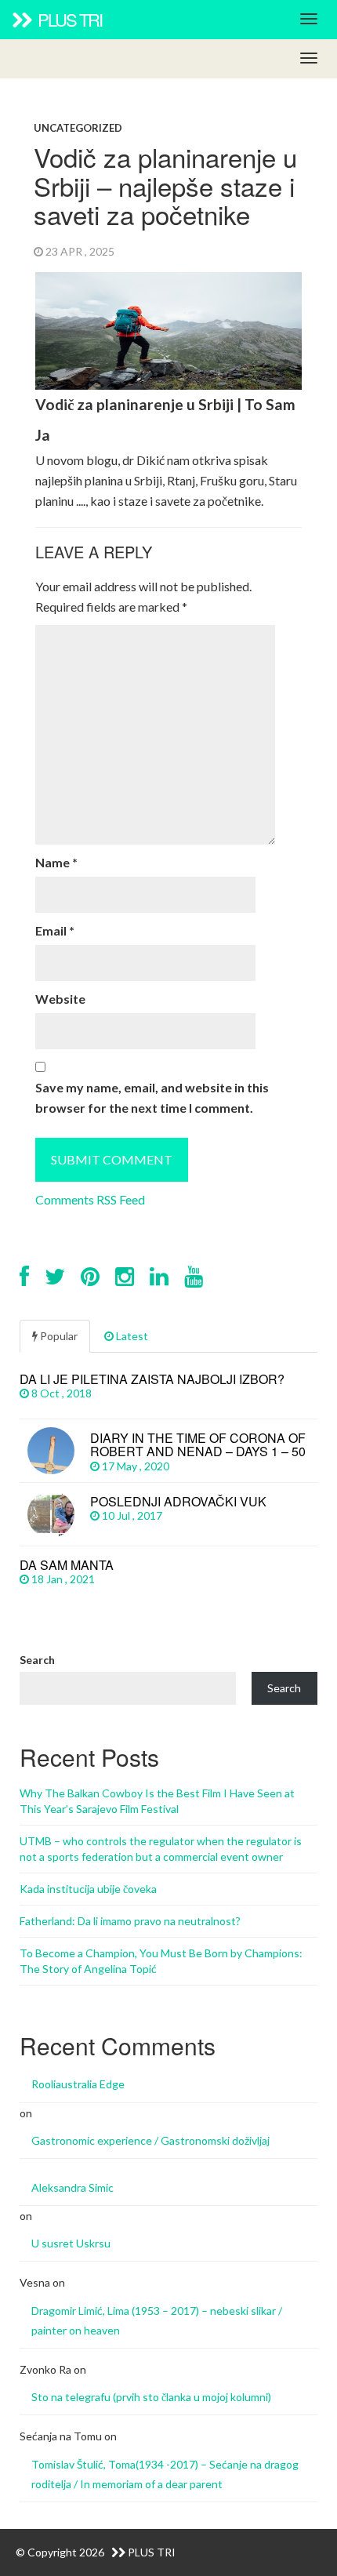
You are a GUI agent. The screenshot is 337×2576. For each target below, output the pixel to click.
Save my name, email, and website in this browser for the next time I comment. (152, 1097)
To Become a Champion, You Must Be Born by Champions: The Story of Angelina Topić (161, 1961)
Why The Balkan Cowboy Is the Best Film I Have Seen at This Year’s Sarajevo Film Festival (157, 1801)
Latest (131, 1336)
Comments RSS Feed (90, 1199)
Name (56, 862)
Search (37, 1660)
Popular (58, 1336)
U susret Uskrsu (71, 2243)
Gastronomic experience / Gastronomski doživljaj (150, 2140)
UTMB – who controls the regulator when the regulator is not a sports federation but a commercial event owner (161, 1849)
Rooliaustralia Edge (78, 2084)
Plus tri (68, 19)
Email (55, 930)
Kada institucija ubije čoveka (88, 1889)
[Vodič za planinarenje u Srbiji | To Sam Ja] (169, 392)
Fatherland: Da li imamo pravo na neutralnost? (130, 1921)
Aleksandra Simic (72, 2187)
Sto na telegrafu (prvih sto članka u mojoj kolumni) (151, 2397)
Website (60, 999)
